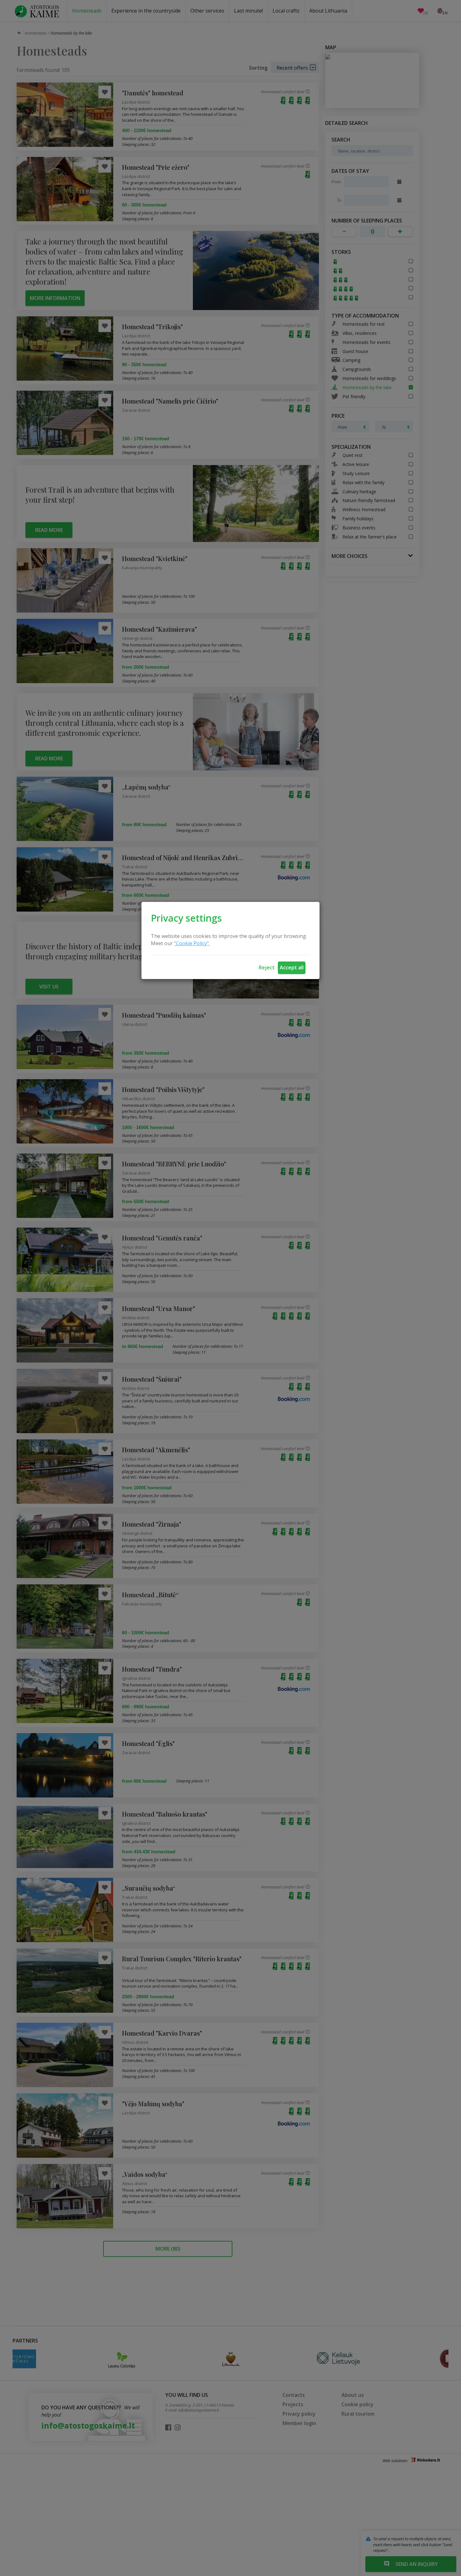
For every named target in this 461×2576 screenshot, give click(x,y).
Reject (267, 967)
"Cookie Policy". (192, 943)
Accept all (292, 967)
